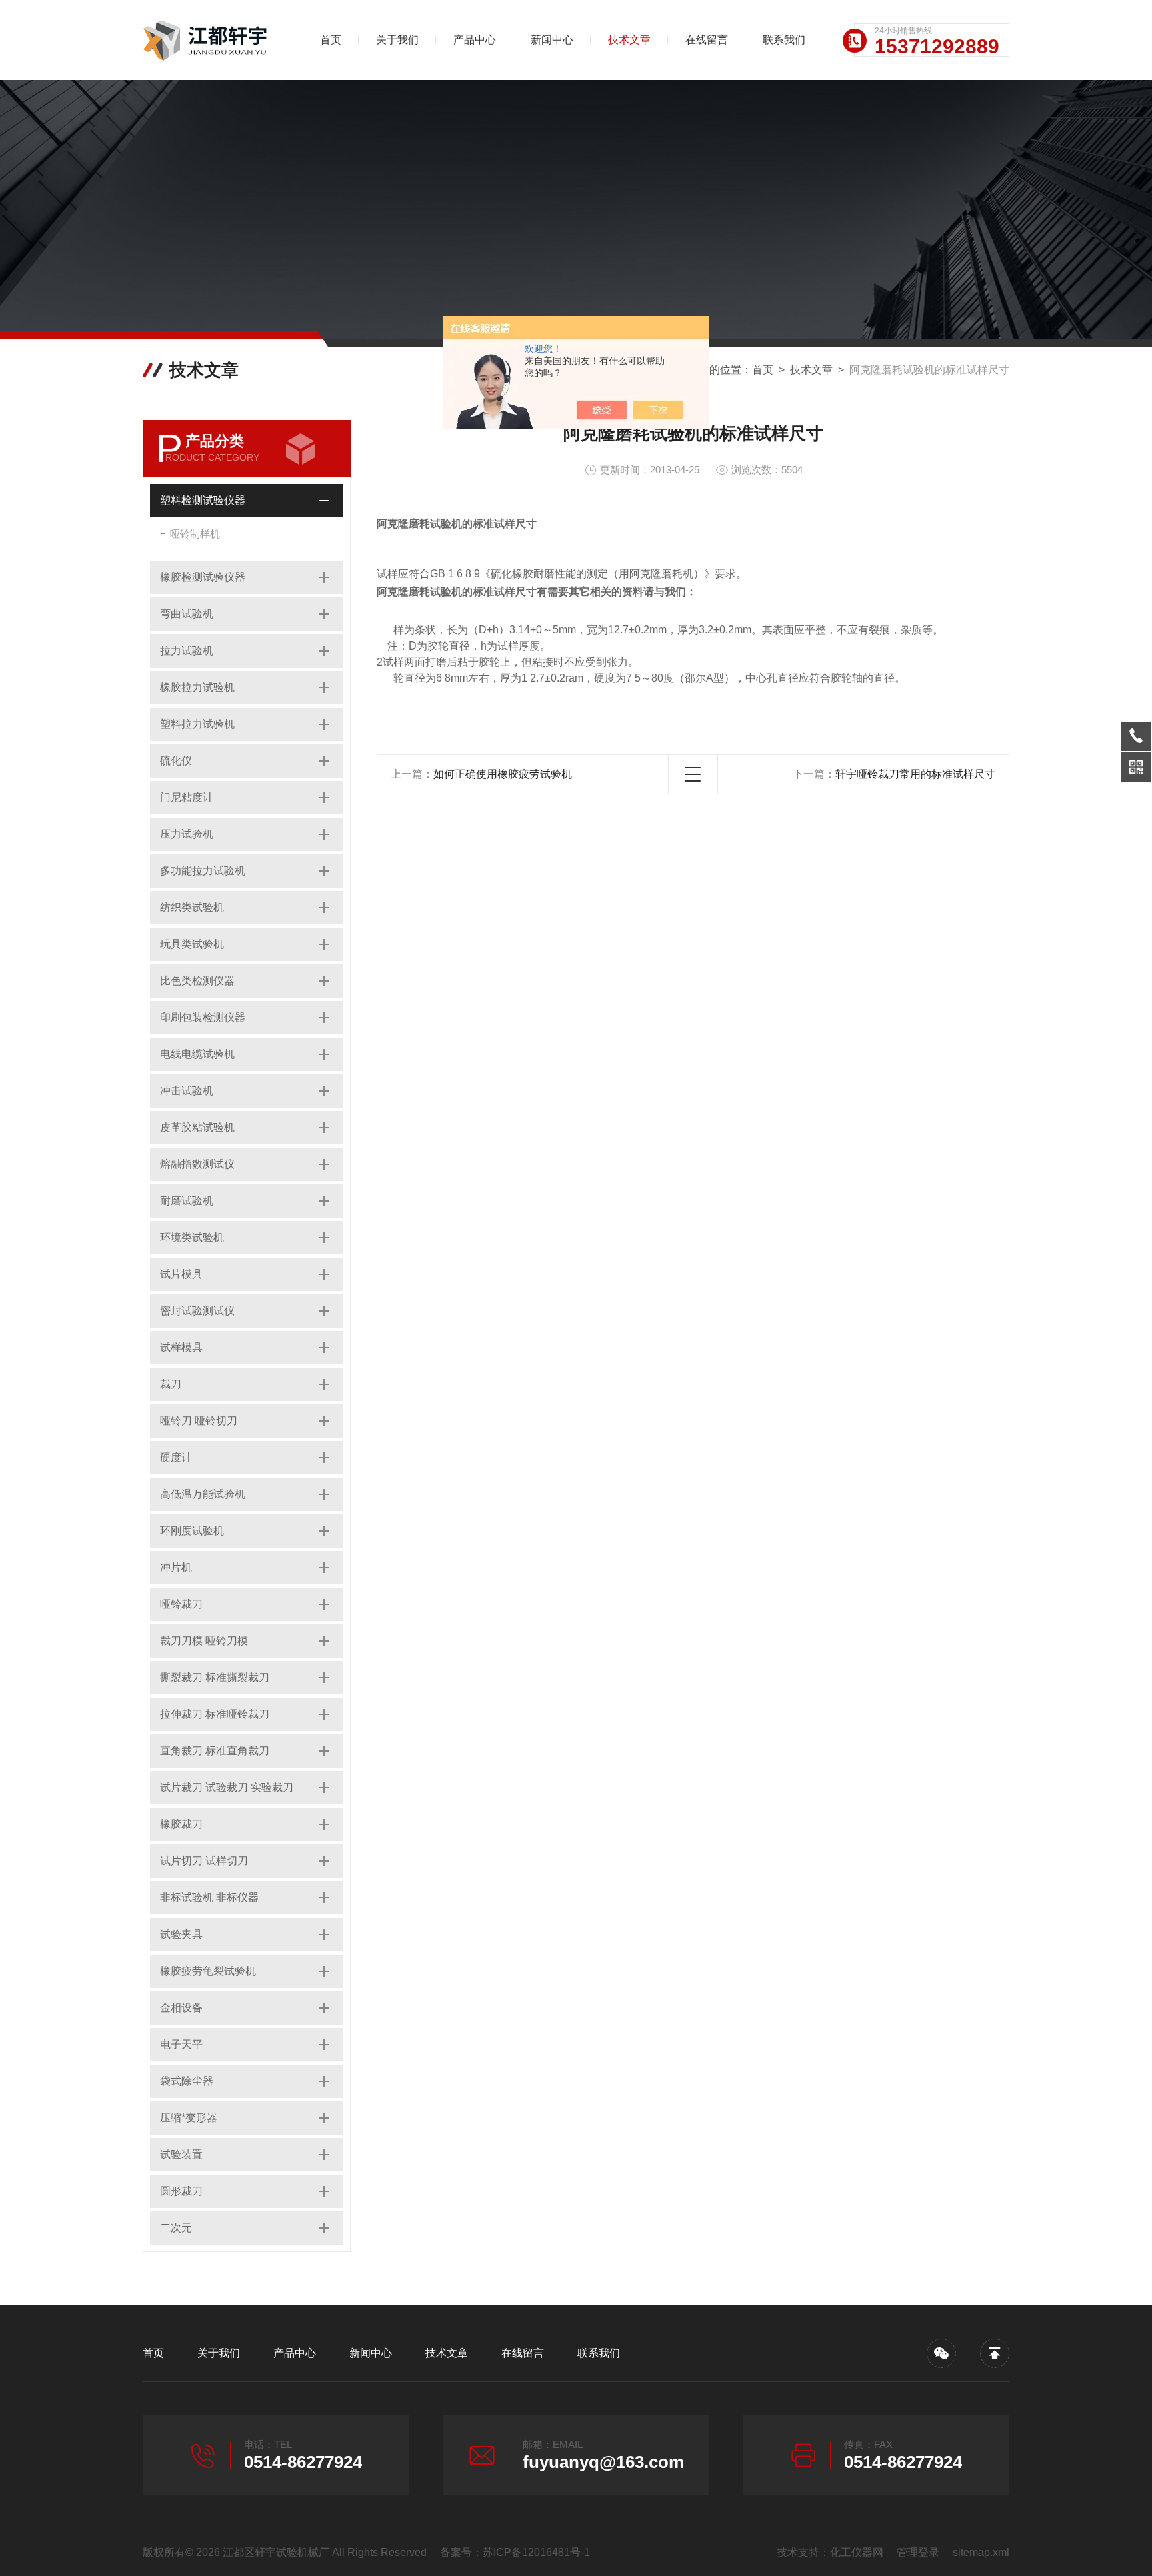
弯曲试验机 (187, 614)
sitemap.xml (981, 2552)
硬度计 (176, 1457)
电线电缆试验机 (197, 1054)
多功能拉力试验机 (203, 871)
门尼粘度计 (187, 797)
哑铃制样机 (195, 534)
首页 (331, 40)
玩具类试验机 (192, 944)
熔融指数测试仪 (197, 1164)
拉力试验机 (187, 651)
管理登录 (918, 2552)
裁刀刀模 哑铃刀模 (204, 1641)
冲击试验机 (187, 1091)
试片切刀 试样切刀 (204, 1861)
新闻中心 (552, 40)
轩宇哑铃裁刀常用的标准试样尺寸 (915, 774)
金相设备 (181, 2008)
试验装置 (181, 2154)
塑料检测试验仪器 (203, 500)
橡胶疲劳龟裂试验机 (208, 1971)
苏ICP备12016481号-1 (536, 2552)
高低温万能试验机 (203, 1494)
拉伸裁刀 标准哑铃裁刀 (215, 1714)
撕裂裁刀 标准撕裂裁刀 (215, 1677)
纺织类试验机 (192, 907)
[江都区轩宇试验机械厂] (213, 40)
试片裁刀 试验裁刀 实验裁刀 (227, 1787)
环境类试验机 (192, 1237)
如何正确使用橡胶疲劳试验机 (503, 774)
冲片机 (176, 1567)
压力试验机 (187, 834)
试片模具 (181, 1274)
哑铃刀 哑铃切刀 (199, 1421)
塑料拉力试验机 (197, 724)
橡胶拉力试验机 (197, 687)
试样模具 (181, 1347)
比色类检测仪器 (197, 981)
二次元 (176, 2228)
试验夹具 (181, 1934)
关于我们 (397, 40)
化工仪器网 (857, 2552)
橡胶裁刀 (181, 1824)
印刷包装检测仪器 (203, 1017)
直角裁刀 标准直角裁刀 (215, 1751)
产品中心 (475, 40)
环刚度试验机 (192, 1531)
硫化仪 (176, 761)
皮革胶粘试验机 (197, 1127)
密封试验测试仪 (197, 1311)
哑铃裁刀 (181, 1604)
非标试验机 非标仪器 (209, 1897)
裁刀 (171, 1384)
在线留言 (707, 40)
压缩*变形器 (189, 2118)
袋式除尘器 (187, 2081)
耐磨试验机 (187, 1201)
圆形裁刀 (181, 2191)
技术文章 (629, 40)
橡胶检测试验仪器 (203, 577)
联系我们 (784, 40)
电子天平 (181, 2044)
